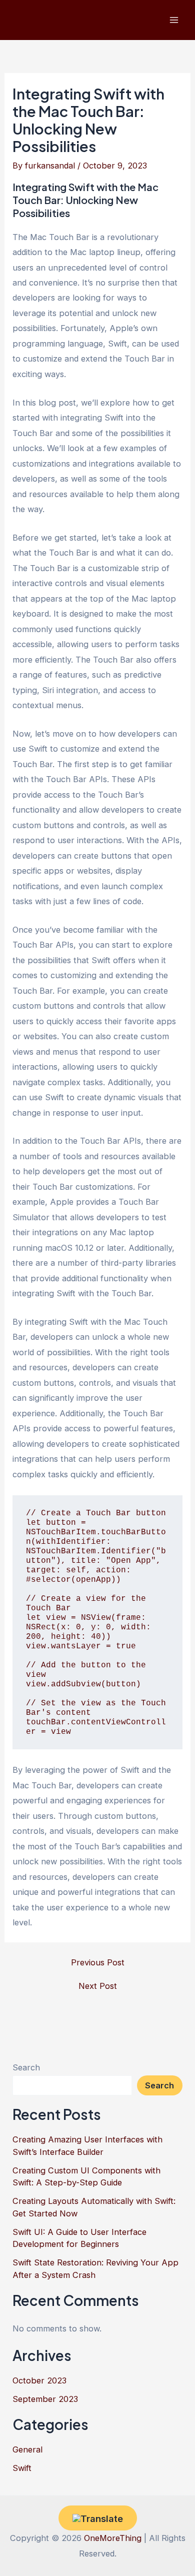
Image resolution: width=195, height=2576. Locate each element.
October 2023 (39, 2380)
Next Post (98, 1986)
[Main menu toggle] (174, 20)
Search (26, 2067)
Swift (22, 2468)
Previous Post (98, 1962)
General (27, 2449)
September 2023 (45, 2399)
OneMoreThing (113, 2538)
